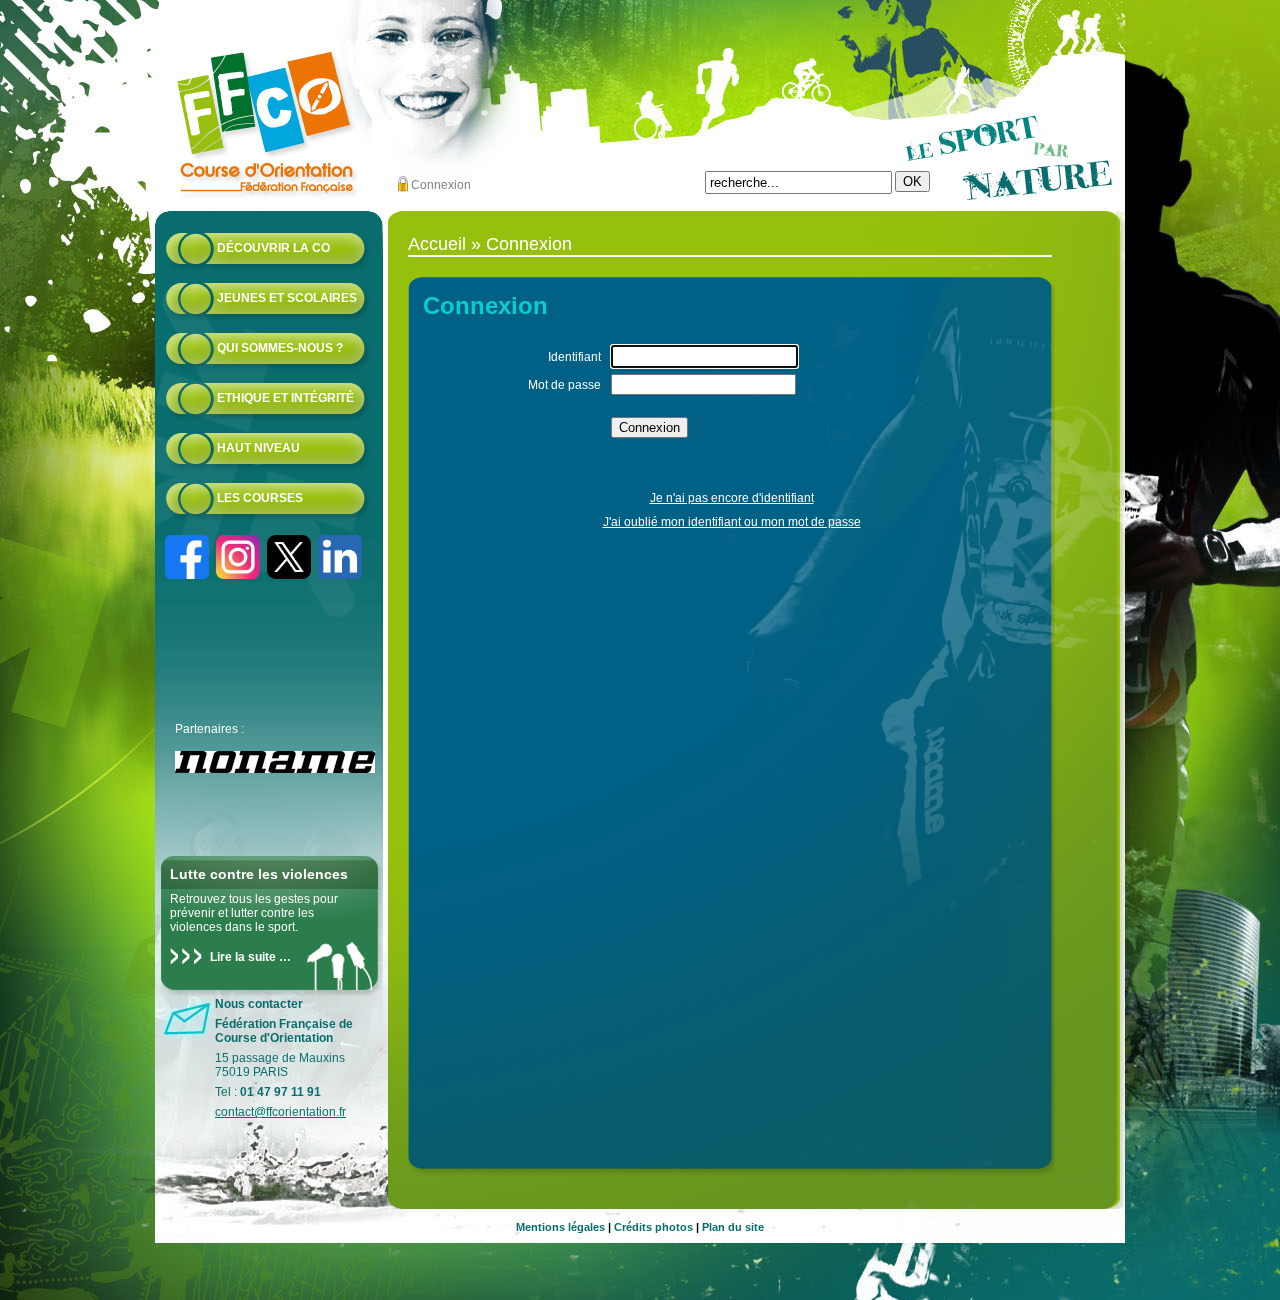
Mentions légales (560, 1227)
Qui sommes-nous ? (280, 348)
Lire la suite (243, 957)
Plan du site (733, 1227)
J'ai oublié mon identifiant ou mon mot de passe (732, 522)
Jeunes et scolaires (287, 298)
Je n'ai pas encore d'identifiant (732, 498)
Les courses (260, 498)
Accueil (437, 244)
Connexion (441, 185)
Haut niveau (258, 448)
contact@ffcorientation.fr (280, 1112)
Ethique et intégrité (285, 398)
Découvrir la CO (273, 248)
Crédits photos (653, 1227)
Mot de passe (564, 385)
